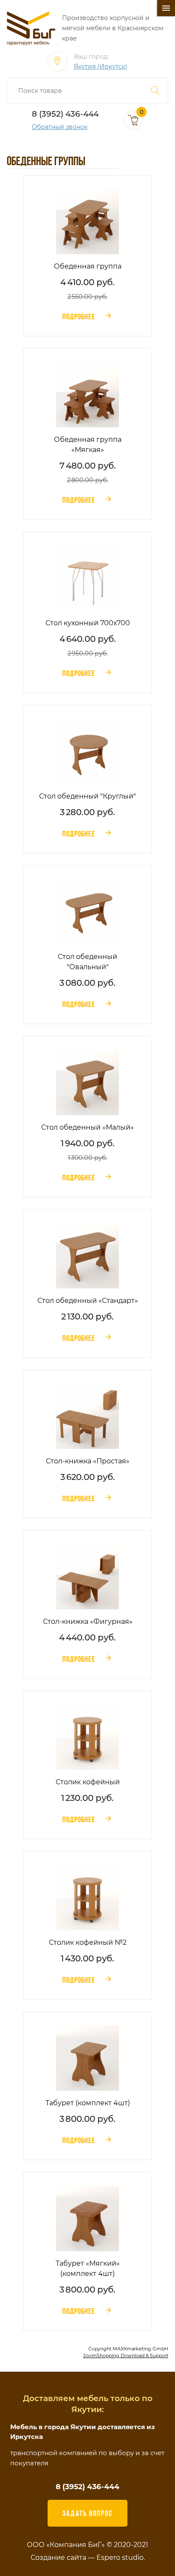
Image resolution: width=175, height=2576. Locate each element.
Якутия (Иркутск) (101, 67)
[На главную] (31, 28)
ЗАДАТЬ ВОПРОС (87, 2513)
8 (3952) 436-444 (65, 114)
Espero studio (120, 2557)
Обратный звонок (60, 127)
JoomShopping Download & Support (126, 2356)
